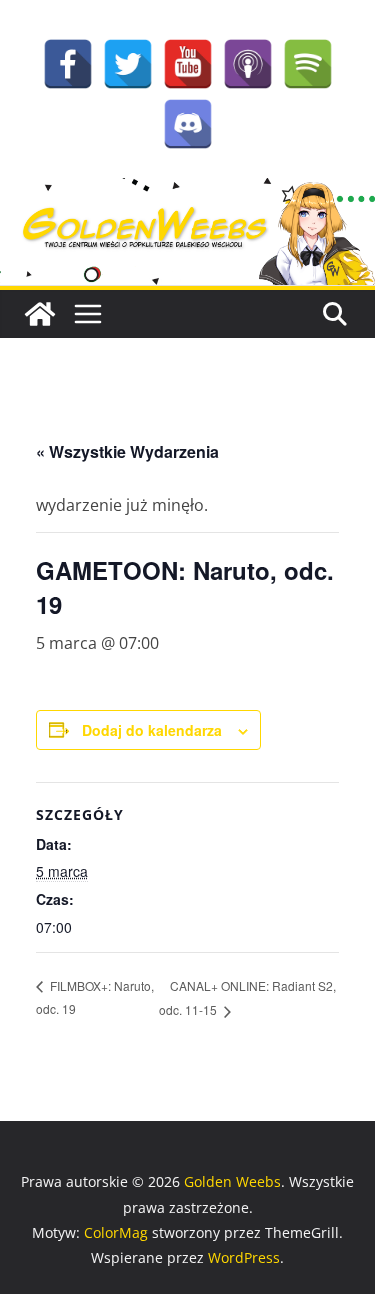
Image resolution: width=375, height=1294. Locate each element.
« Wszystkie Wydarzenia (127, 451)
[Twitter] (128, 64)
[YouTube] (188, 64)
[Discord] (188, 124)
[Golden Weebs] (187, 192)
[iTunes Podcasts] (248, 64)
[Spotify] (308, 64)
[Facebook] (68, 64)
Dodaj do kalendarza (152, 730)
